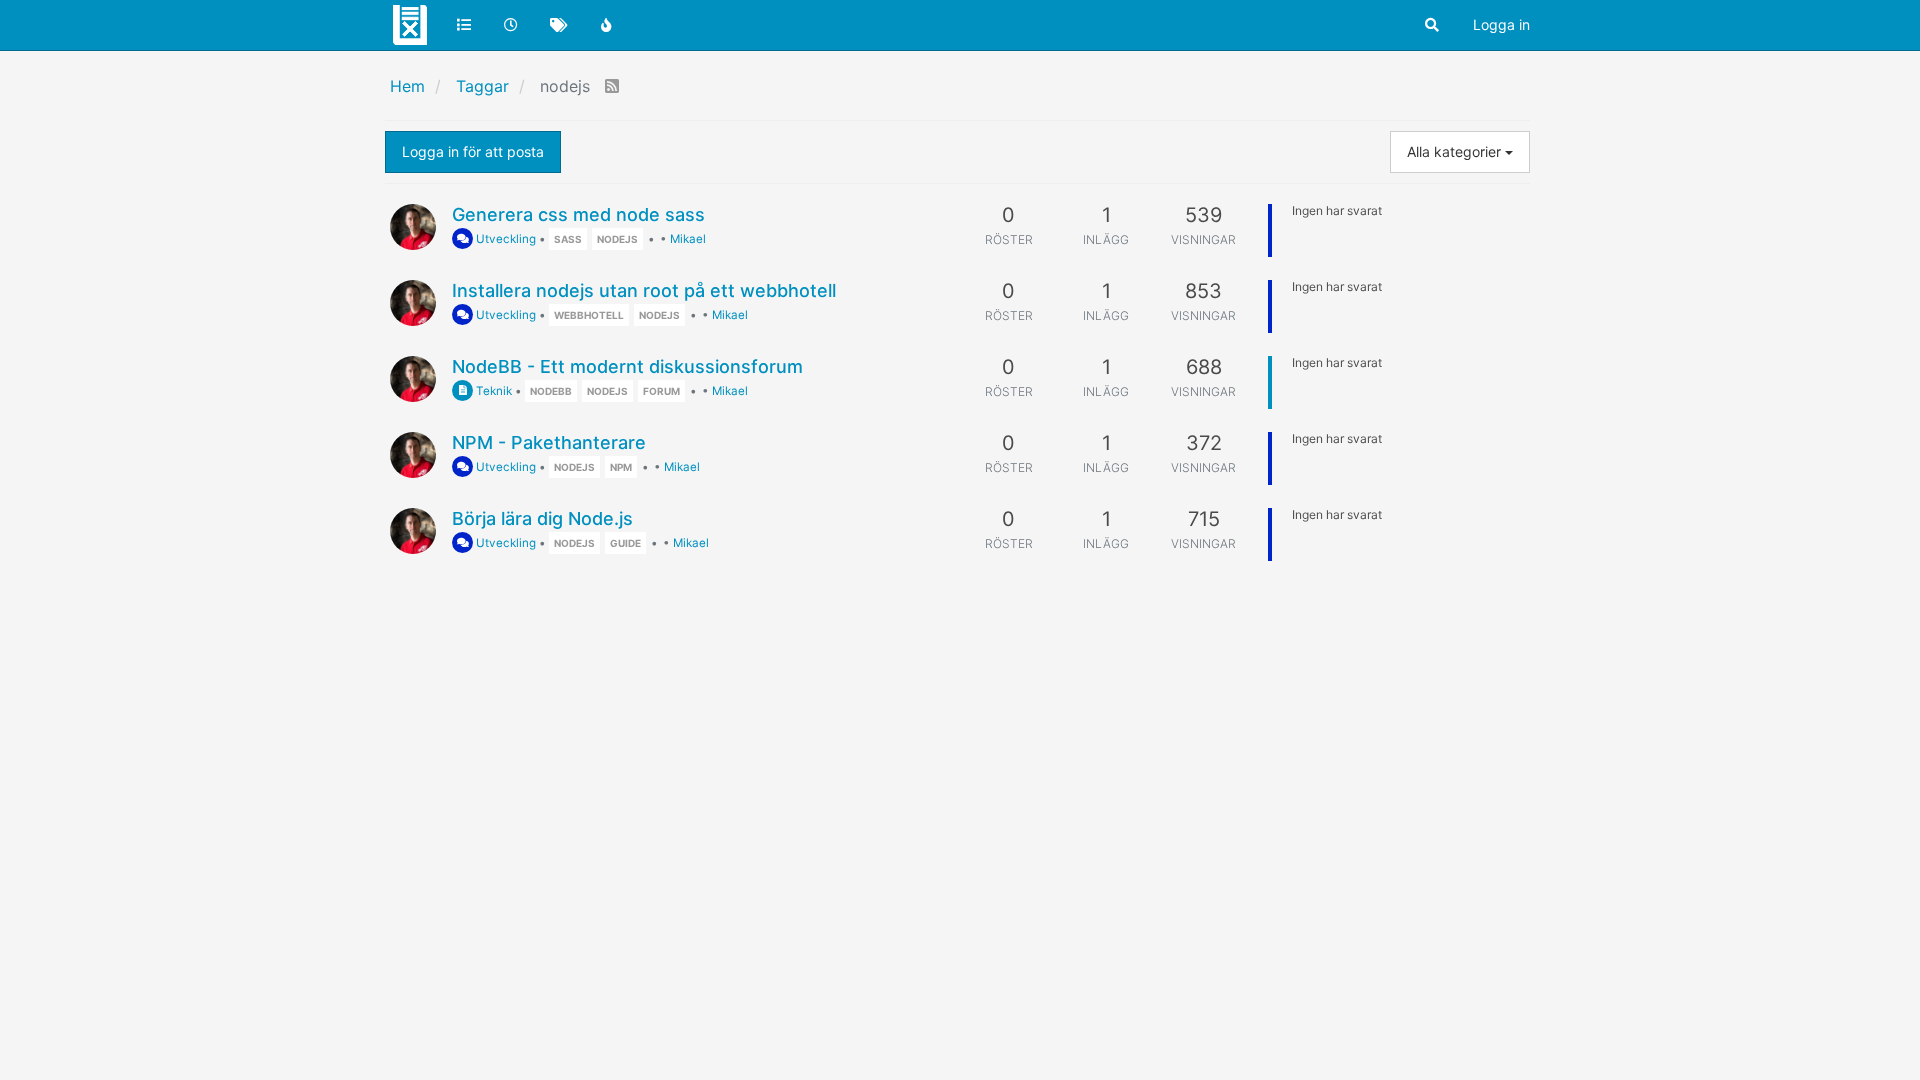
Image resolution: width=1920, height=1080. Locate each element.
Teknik (492, 391)
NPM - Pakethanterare (549, 442)
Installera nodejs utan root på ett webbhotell (644, 290)
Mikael (688, 239)
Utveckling (504, 239)
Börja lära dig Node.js (542, 518)
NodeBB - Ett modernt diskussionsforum (627, 366)
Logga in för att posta (473, 151)
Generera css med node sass (578, 214)
